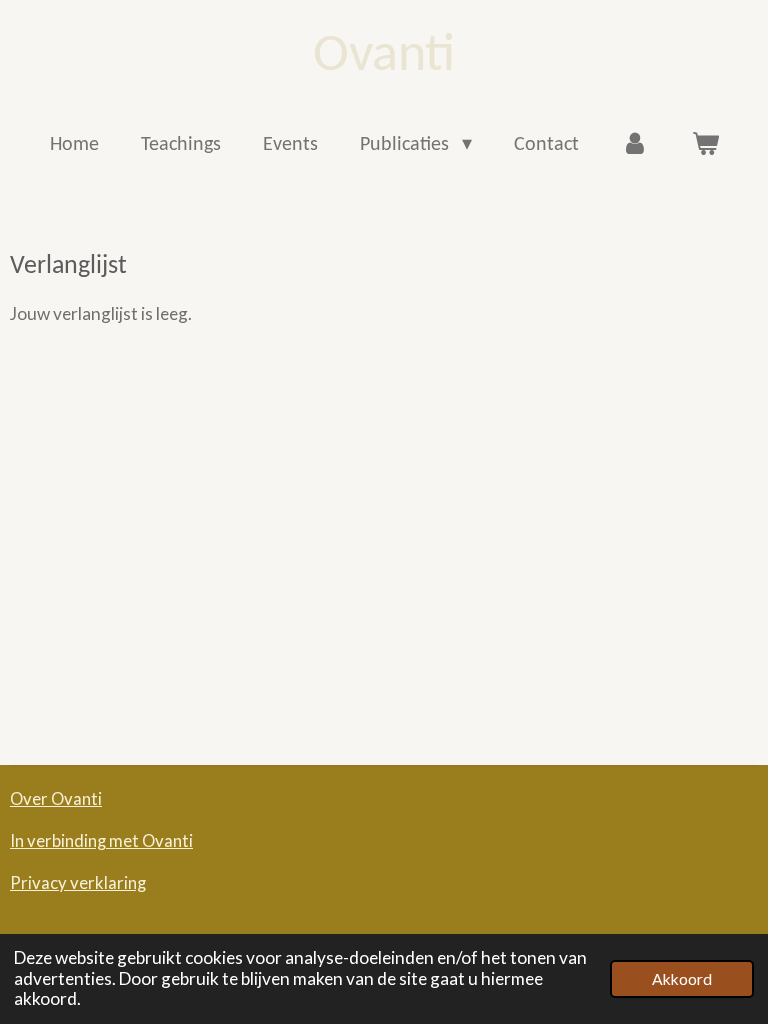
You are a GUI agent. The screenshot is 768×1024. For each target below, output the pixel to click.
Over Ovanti (56, 799)
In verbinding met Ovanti (101, 841)
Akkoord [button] (682, 979)
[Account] (635, 145)
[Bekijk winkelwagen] (705, 145)
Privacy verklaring (78, 883)
